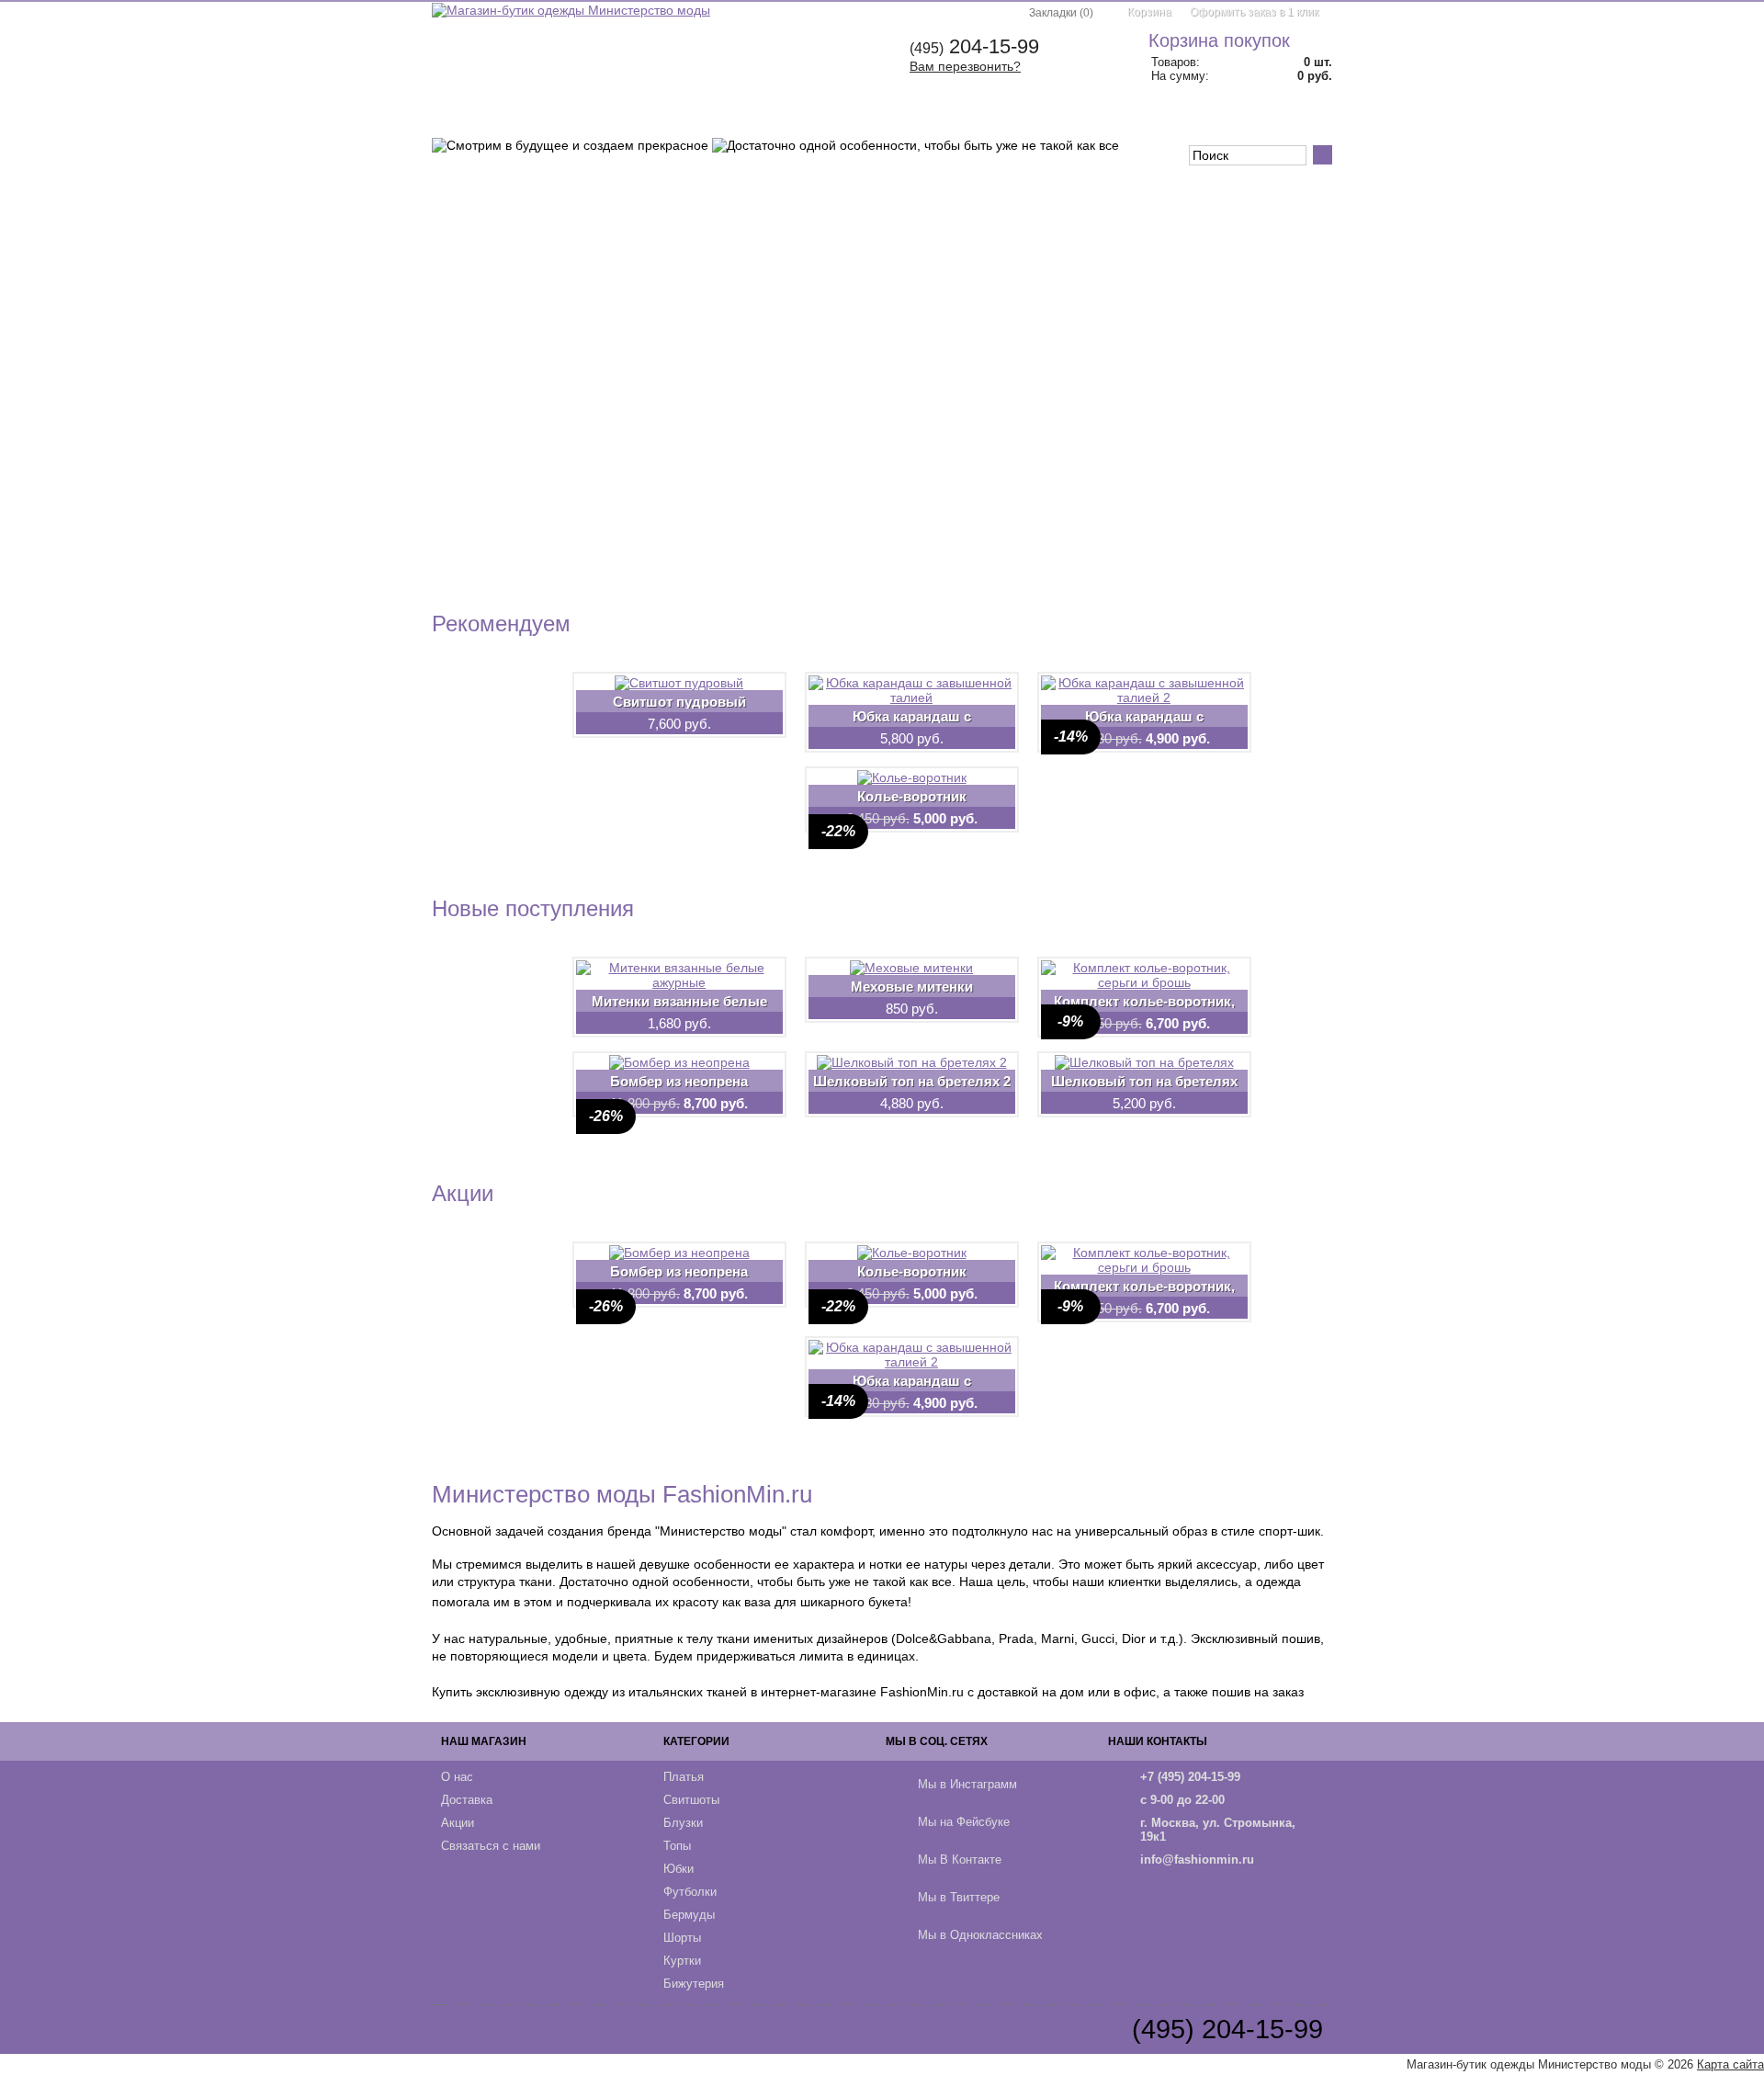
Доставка (467, 1800)
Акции (458, 1823)
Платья (491, 118)
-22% (838, 831)
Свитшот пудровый (679, 701)
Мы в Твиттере (959, 1897)
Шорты (1026, 118)
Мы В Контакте (960, 1860)
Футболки (862, 118)
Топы (725, 118)
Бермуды (948, 118)
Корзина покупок (1219, 40)
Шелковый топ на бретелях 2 (912, 1081)
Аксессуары (1184, 118)
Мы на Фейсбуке (964, 1822)
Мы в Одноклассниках (980, 1935)
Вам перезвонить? (965, 66)
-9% (1070, 1021)
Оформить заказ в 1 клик (1254, 12)
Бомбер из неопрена (679, 1081)
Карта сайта (1730, 2064)
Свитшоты (575, 118)
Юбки (787, 118)
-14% (1071, 737)
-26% (606, 1116)
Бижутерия (694, 1984)
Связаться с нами (491, 1846)
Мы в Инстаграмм (967, 1784)
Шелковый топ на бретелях (1144, 1081)
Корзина (1149, 12)
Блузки (659, 118)
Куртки (1097, 118)
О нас (457, 1777)
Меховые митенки (912, 986)
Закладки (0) (1061, 13)
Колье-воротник (912, 796)
